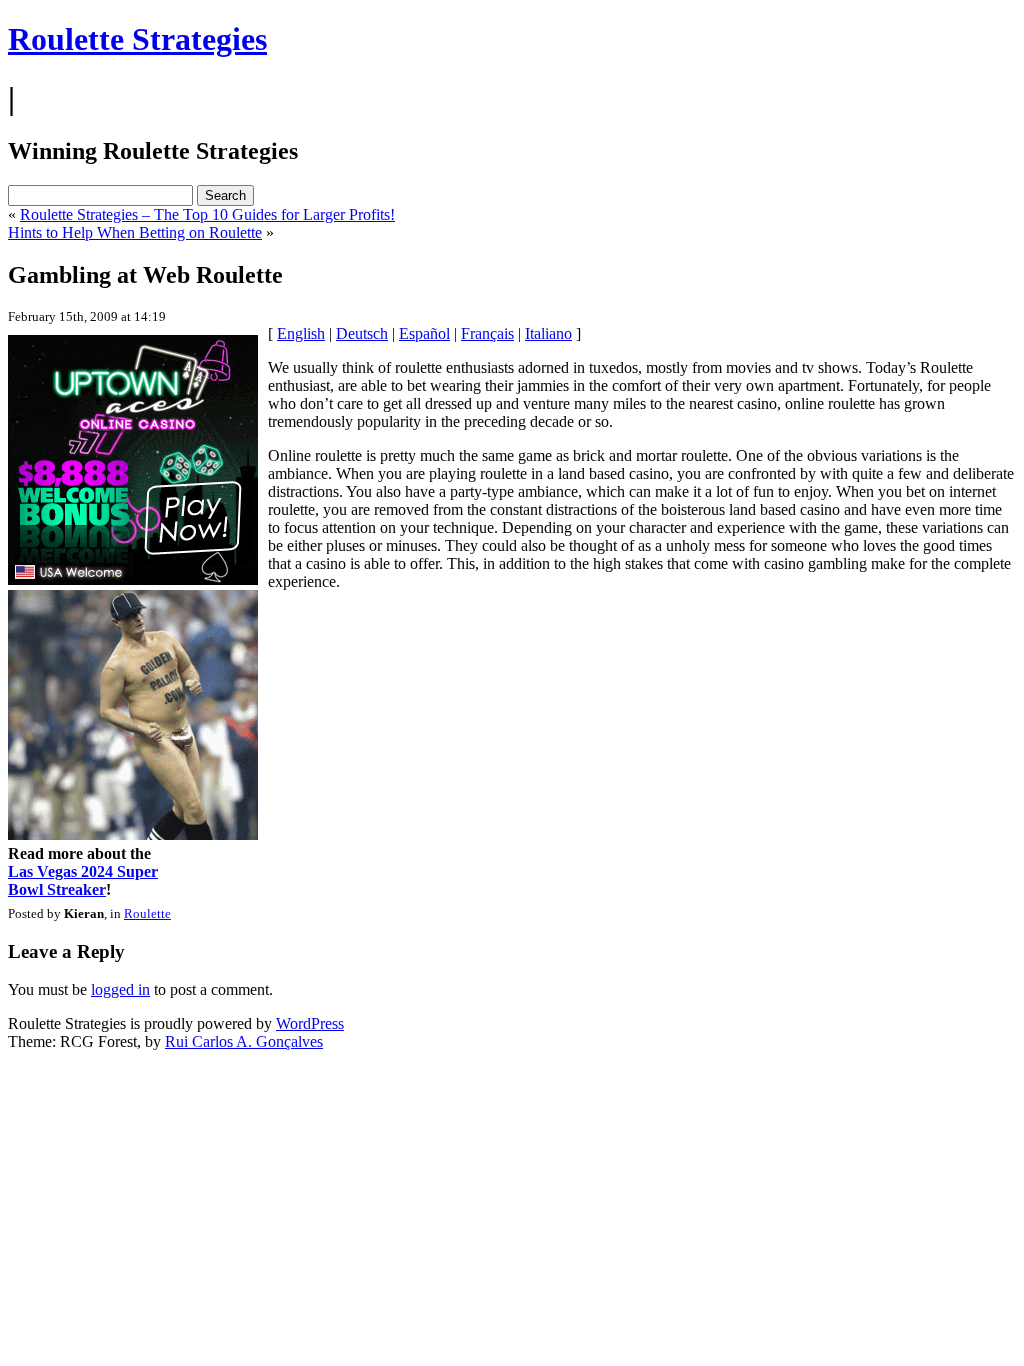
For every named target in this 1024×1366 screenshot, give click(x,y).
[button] (513, 604)
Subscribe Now (513, 770)
